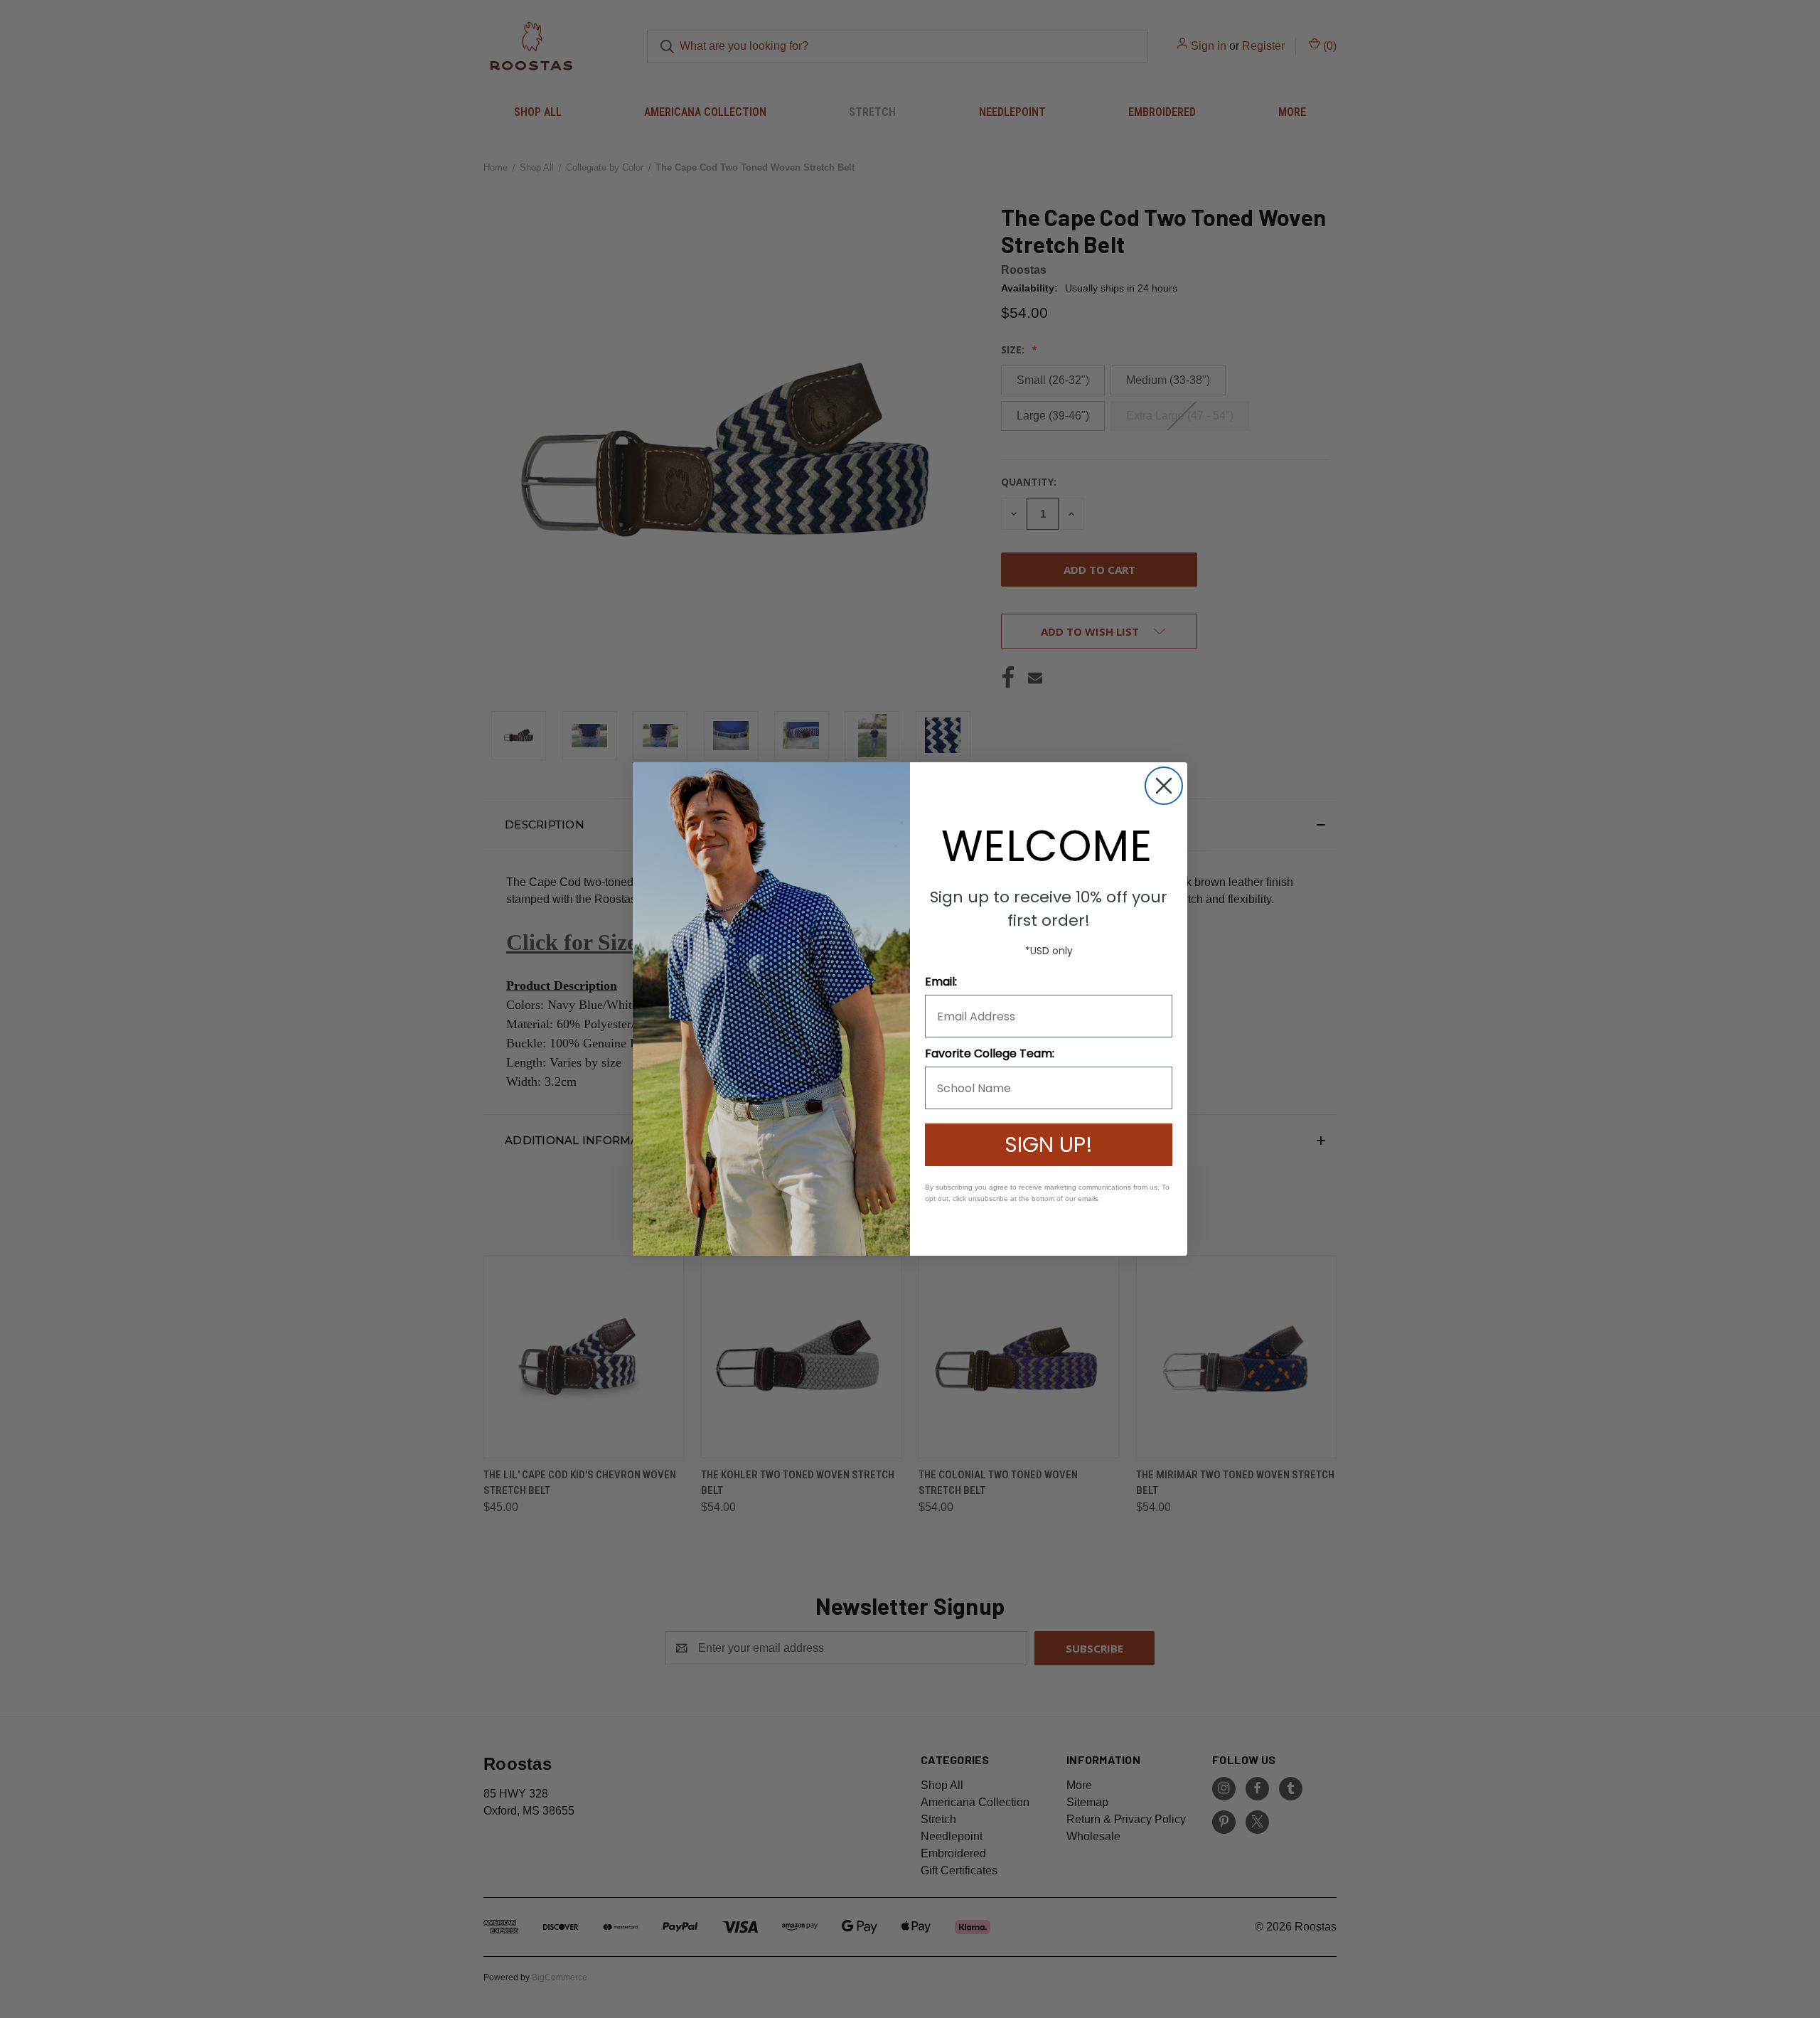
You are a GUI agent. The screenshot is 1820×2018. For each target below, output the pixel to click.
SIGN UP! (1049, 1144)
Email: (941, 982)
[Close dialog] (1164, 786)
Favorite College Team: (990, 1053)
